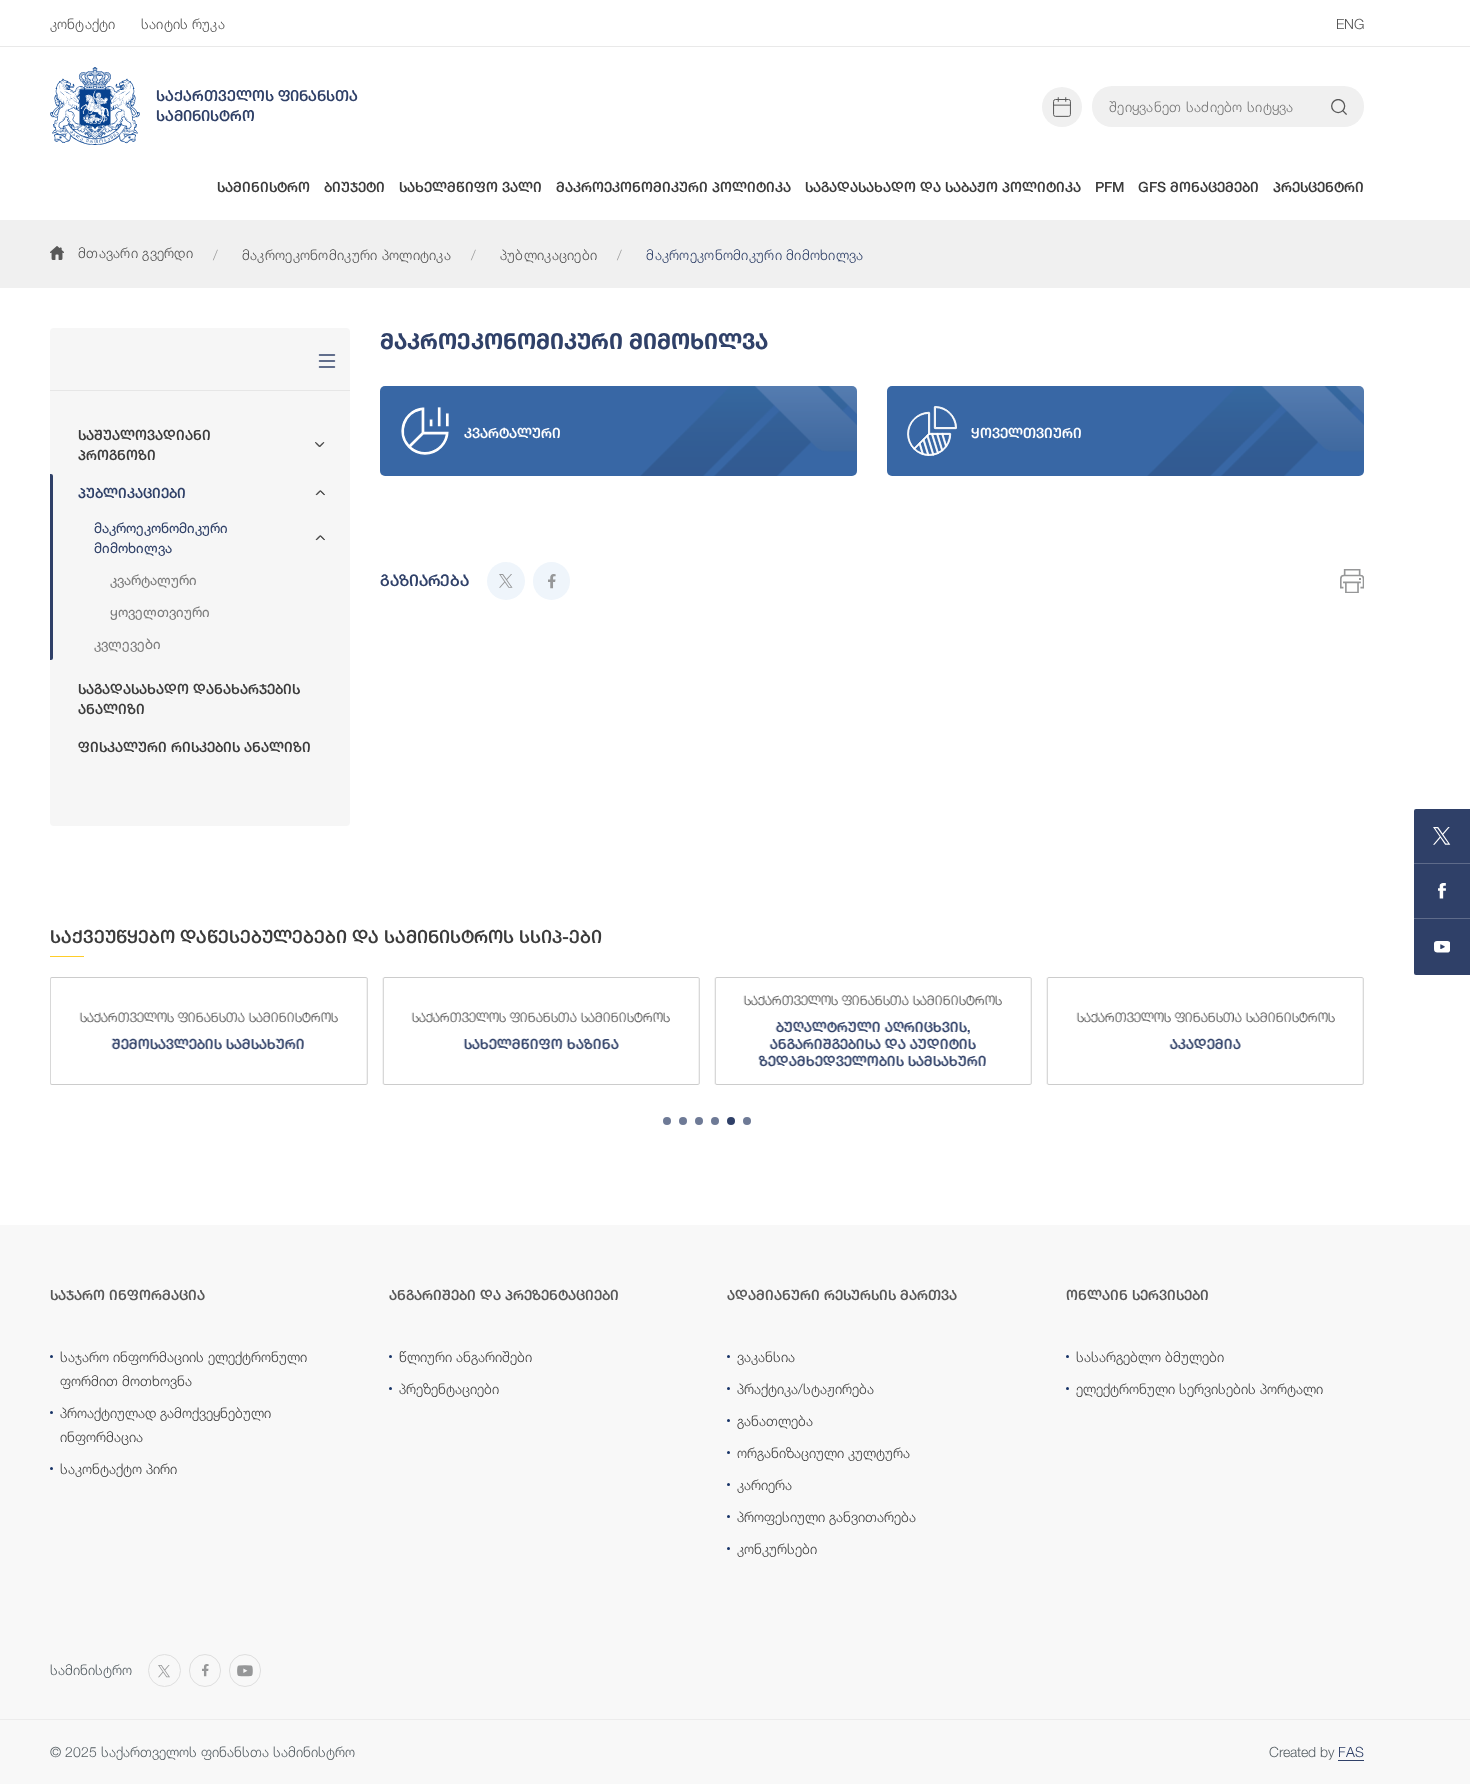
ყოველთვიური (160, 611)
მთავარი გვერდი (135, 252)
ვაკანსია (766, 1356)
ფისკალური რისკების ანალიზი (194, 747)
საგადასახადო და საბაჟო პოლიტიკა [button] (943, 187)
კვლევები (127, 643)
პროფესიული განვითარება (826, 1516)
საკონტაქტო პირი (118, 1468)
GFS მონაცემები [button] (1198, 187)
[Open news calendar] (1062, 107)
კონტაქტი (82, 23)
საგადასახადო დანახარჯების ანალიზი (189, 699)
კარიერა (764, 1484)
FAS (1351, 1751)
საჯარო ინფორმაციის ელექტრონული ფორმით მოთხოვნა (183, 1368)
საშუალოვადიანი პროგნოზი (144, 445)
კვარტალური (153, 579)
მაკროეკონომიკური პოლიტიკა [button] (673, 187)
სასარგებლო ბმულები (1150, 1356)
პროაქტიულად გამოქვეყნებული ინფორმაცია (165, 1424)
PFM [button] (1109, 187)
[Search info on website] (1339, 107)
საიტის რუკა (183, 23)
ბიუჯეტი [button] (354, 187)
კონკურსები (777, 1548)
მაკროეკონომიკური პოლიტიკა (346, 254)
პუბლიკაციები (548, 254)
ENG (1350, 23)
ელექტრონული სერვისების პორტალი (1199, 1388)
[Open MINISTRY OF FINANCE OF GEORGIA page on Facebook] (1442, 891)
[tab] (667, 1121)
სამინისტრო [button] (263, 187)
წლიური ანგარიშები (465, 1356)
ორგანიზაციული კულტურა (823, 1452)
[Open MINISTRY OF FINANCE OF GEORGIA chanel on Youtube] (1442, 947)
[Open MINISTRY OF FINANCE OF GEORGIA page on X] (1442, 836)
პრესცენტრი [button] (1318, 187)
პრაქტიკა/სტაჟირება (805, 1388)
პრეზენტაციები (449, 1388)
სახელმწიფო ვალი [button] (470, 187)
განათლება (775, 1420)
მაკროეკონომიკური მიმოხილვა (161, 537)
